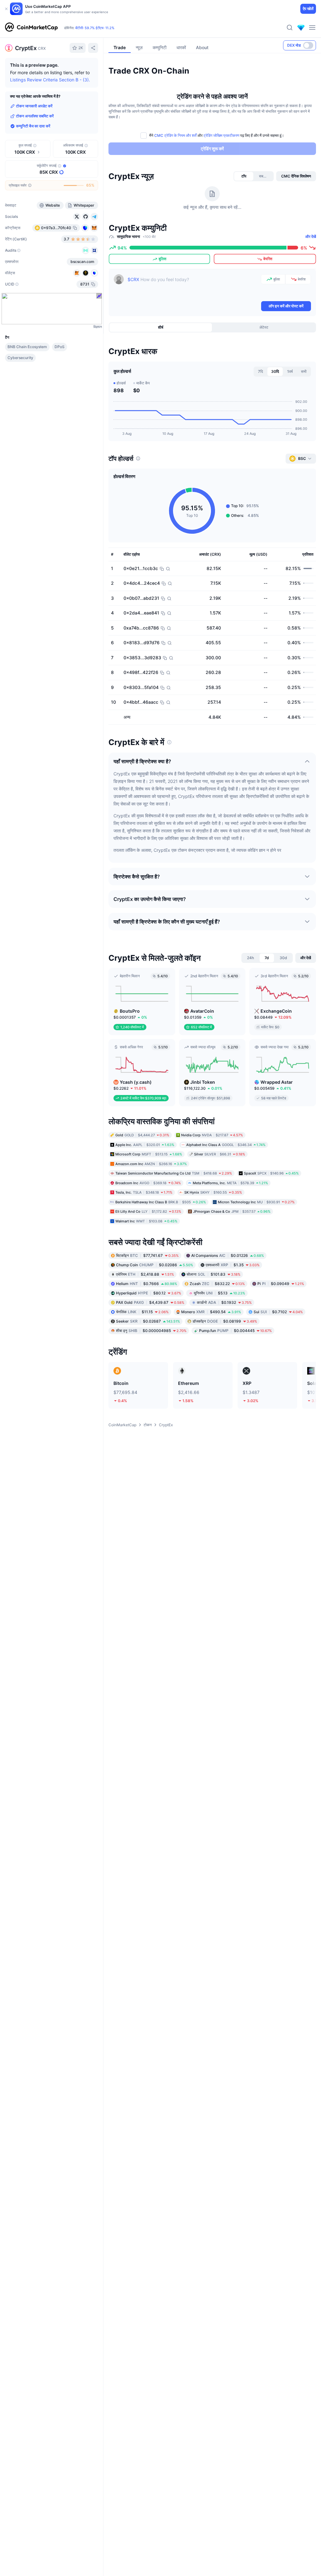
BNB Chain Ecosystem (27, 347)
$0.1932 (224, 1302)
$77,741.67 (147, 1255)
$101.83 (213, 1274)
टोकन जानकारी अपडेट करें (34, 106)
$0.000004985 (151, 1331)
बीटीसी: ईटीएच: (95, 28)
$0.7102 (278, 1312)
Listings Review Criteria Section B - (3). (50, 80)
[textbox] (193, 287)
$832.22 (217, 1284)
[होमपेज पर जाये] (31, 28)
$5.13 (219, 1293)
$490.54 (211, 1312)
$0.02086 (155, 1265)
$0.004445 (235, 1331)
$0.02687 (148, 1321)
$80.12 (149, 1293)
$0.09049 (281, 1284)
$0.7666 (147, 1284)
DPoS (60, 347)
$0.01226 (228, 1255)
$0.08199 (225, 1321)
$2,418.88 (145, 1274)
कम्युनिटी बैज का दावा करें (33, 126)
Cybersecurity (20, 358)
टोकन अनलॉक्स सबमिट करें (35, 116)
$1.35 (233, 1265)
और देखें (311, 237)
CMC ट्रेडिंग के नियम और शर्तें (175, 135)
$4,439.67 (150, 1302)
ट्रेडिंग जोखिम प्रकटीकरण (221, 135)
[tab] (244, 176)
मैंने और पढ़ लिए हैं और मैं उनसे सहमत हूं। (217, 135)
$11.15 (142, 1312)
